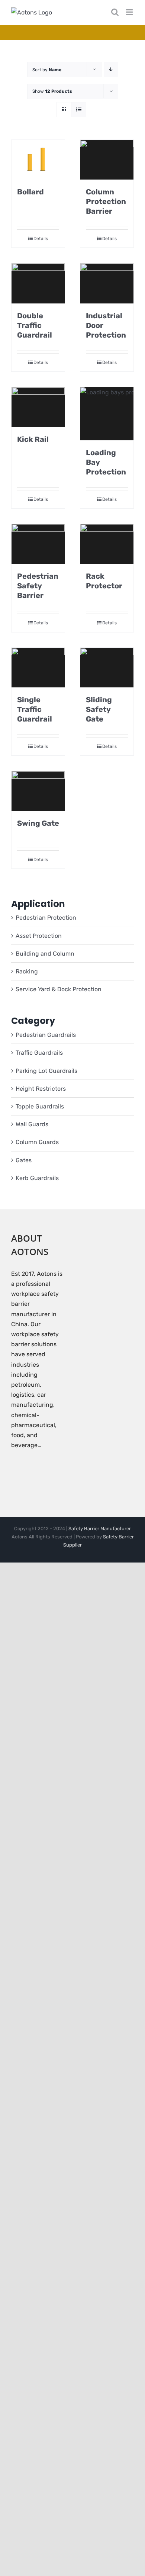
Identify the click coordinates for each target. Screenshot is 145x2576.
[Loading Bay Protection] (107, 414)
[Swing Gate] (38, 791)
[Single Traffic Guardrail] (38, 668)
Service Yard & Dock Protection (59, 989)
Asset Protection (39, 936)
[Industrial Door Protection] (107, 283)
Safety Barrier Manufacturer (100, 1529)
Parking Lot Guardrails (46, 1071)
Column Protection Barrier (106, 201)
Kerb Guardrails (37, 1178)
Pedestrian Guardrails (46, 1035)
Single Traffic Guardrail (35, 709)
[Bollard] (38, 160)
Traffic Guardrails (39, 1053)
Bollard (30, 192)
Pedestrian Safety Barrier (38, 586)
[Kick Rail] (38, 407)
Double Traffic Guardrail (35, 325)
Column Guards (37, 1142)
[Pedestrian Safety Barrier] (38, 544)
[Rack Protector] (107, 544)
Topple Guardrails (40, 1106)
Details (41, 239)
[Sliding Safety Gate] (107, 668)
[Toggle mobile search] (115, 12)
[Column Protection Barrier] (107, 160)
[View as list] (79, 110)
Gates (24, 1160)
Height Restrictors (41, 1089)
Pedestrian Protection (46, 918)
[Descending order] (111, 70)
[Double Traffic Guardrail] (38, 283)
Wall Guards (32, 1124)
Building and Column (45, 954)
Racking (27, 971)
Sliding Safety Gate (99, 709)
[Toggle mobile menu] (130, 12)
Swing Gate (38, 823)
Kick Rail (33, 439)
